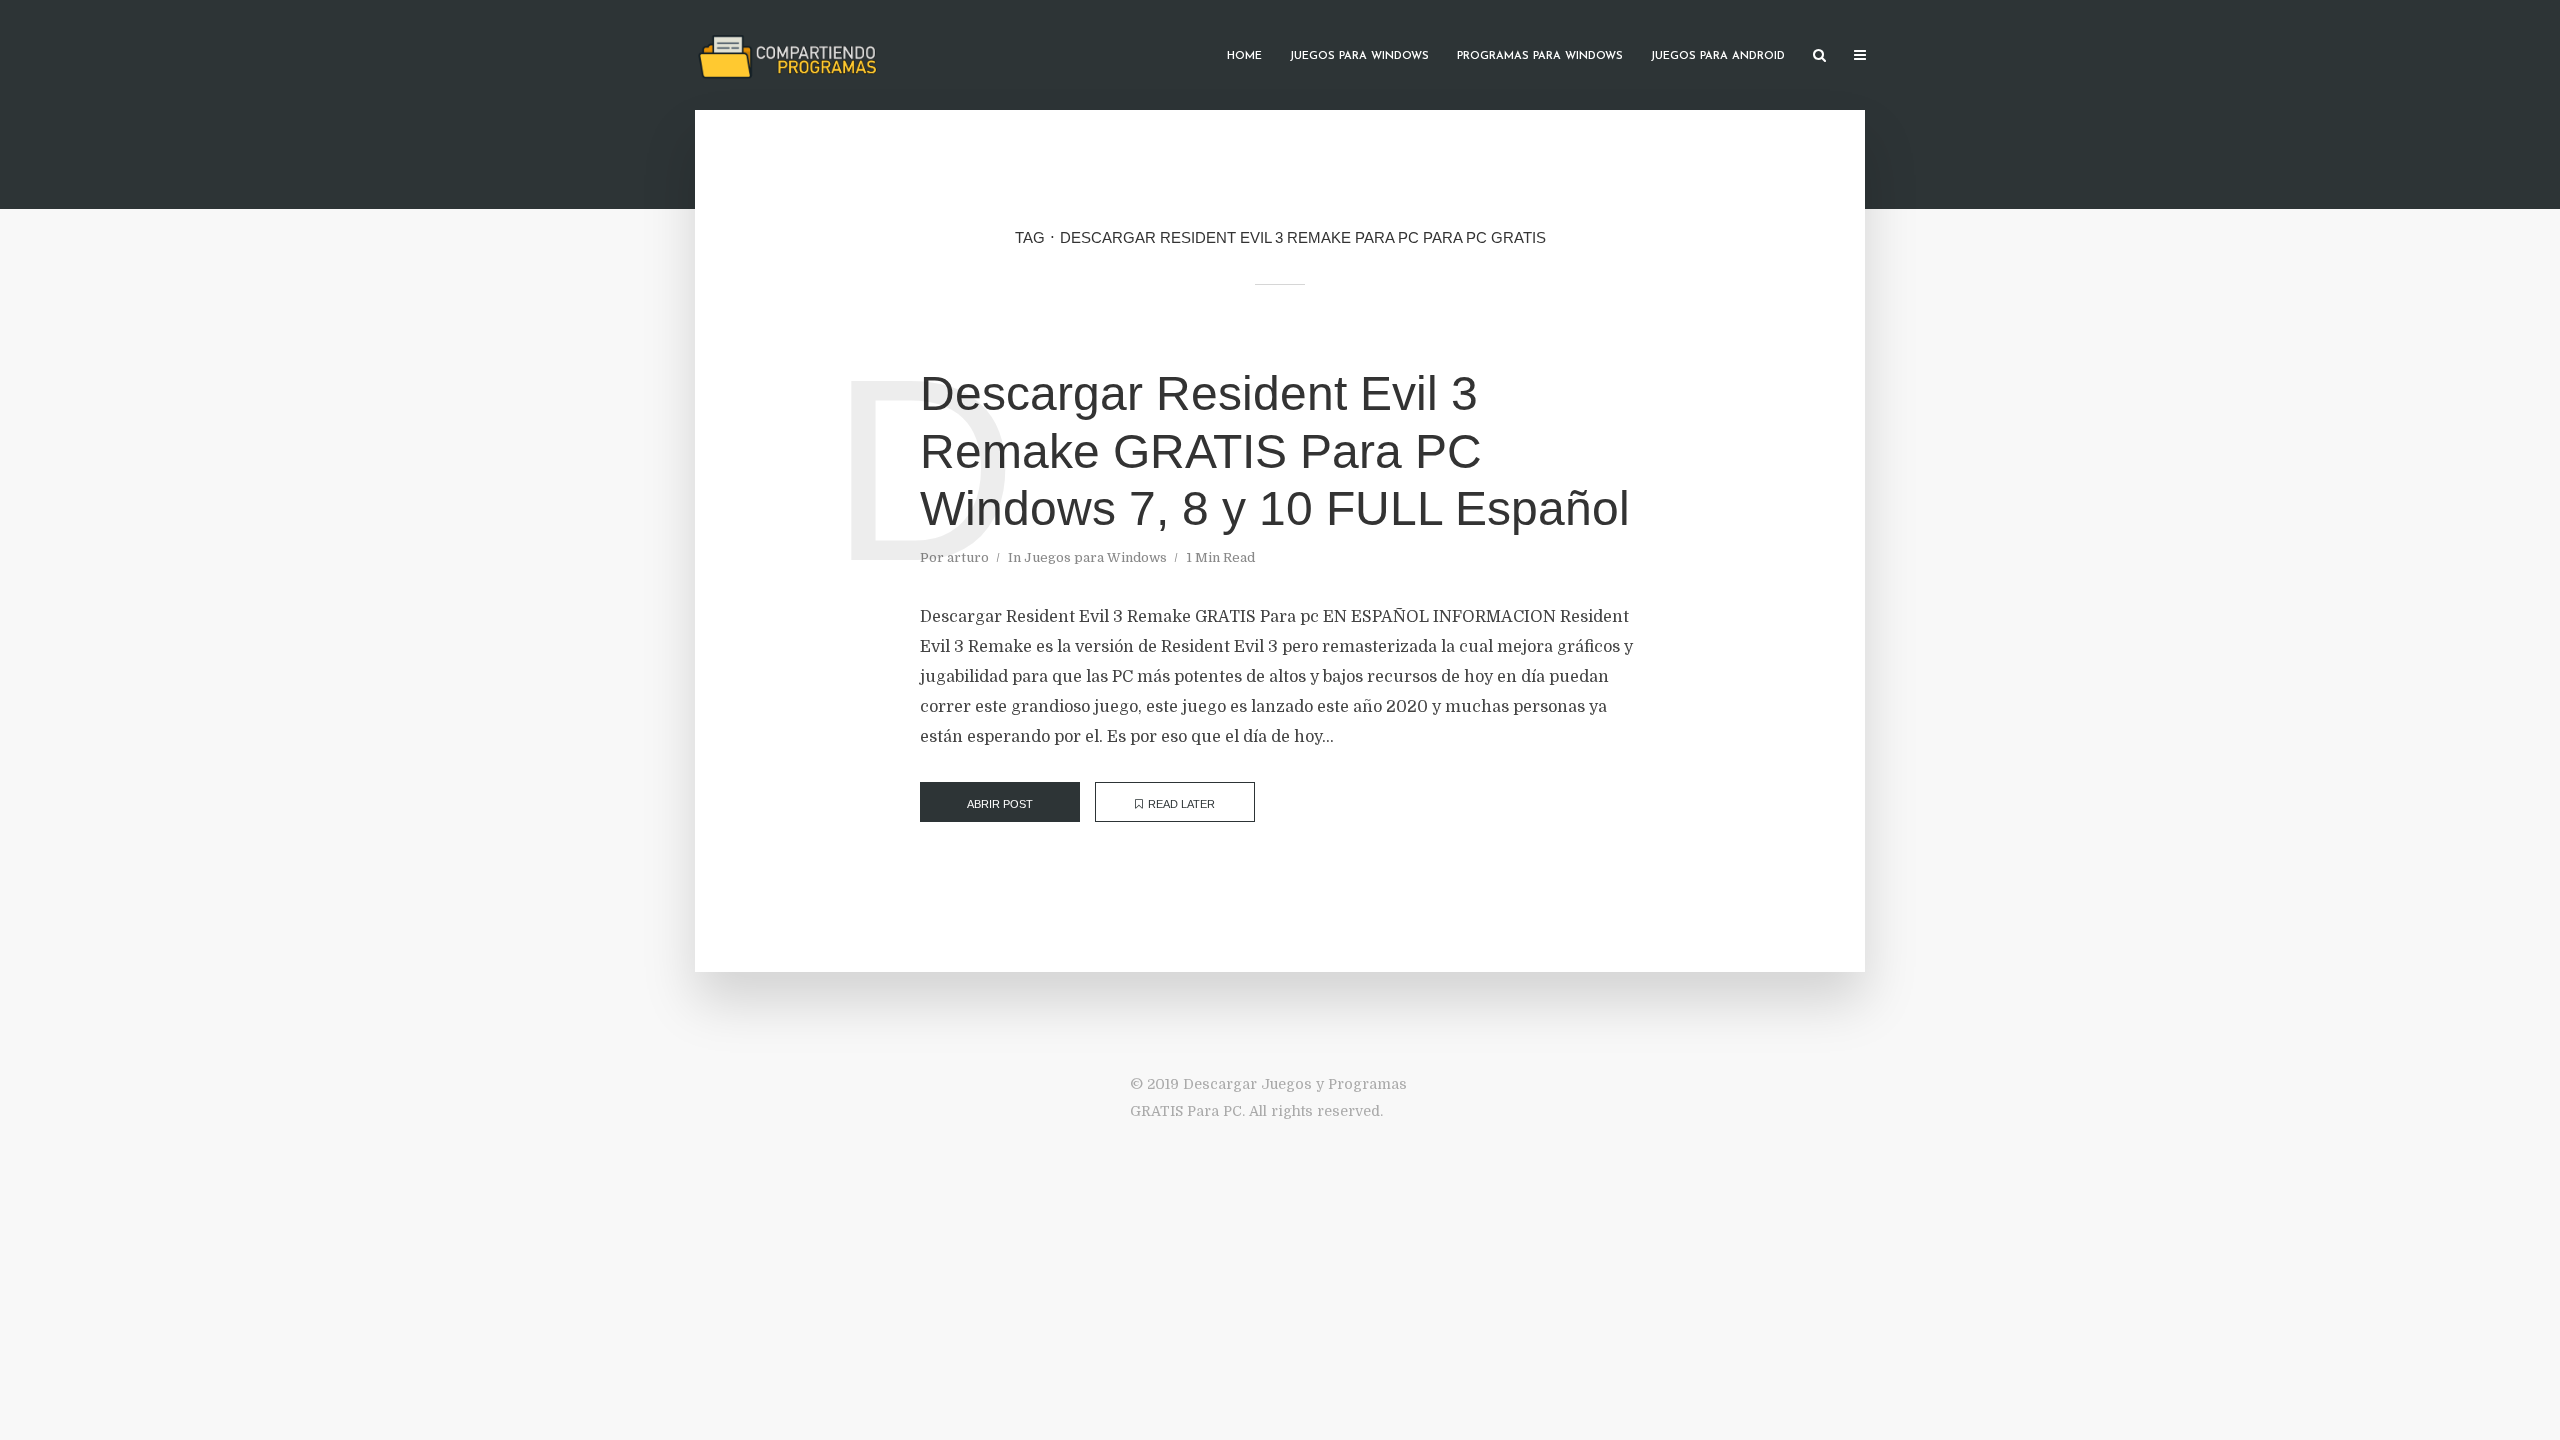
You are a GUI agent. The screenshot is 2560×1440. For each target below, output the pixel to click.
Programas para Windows (1540, 56)
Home (1244, 56)
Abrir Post (1000, 804)
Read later (1181, 804)
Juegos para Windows (1359, 56)
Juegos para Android (1718, 56)
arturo (968, 557)
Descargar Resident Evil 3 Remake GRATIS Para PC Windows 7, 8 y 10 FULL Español (1275, 451)
